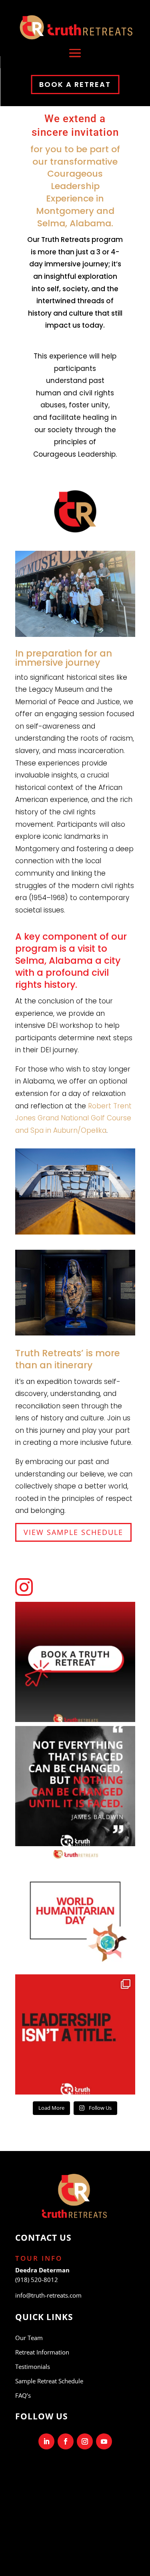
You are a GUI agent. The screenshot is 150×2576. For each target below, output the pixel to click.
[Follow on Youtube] (104, 2441)
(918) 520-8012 (37, 2280)
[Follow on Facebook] (66, 2441)
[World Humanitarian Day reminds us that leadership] (75, 1910)
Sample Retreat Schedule (49, 2381)
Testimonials (33, 2367)
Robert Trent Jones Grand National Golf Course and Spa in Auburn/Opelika (73, 1118)
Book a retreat (75, 84)
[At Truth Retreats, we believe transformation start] (75, 1786)
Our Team (29, 2338)
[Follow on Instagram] (85, 2441)
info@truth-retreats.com (48, 2295)
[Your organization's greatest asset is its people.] (75, 1662)
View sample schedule (73, 1532)
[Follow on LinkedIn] (46, 2441)
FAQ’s (23, 2395)
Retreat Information (42, 2352)
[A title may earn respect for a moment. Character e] (75, 2034)
